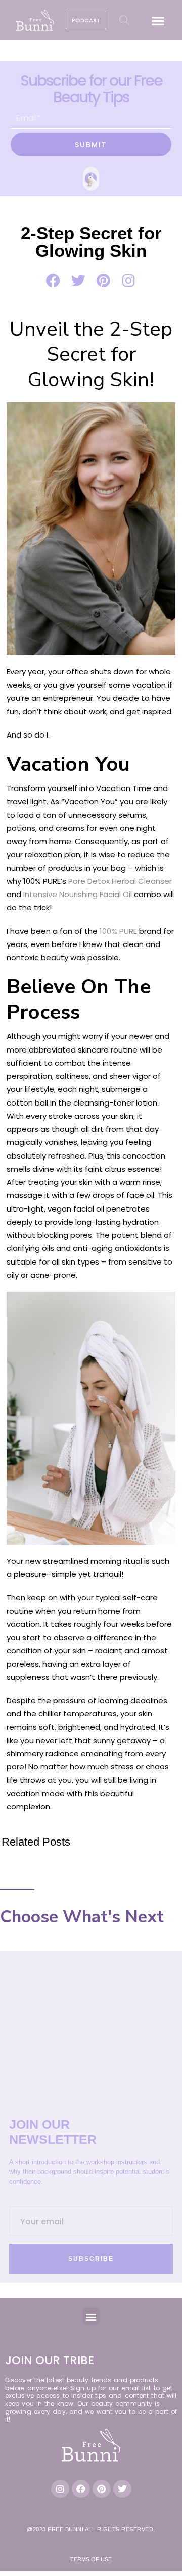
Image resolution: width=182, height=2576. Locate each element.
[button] (158, 20)
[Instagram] (60, 2489)
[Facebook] (81, 2489)
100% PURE (118, 931)
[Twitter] (122, 2489)
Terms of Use (91, 2559)
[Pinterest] (102, 2489)
